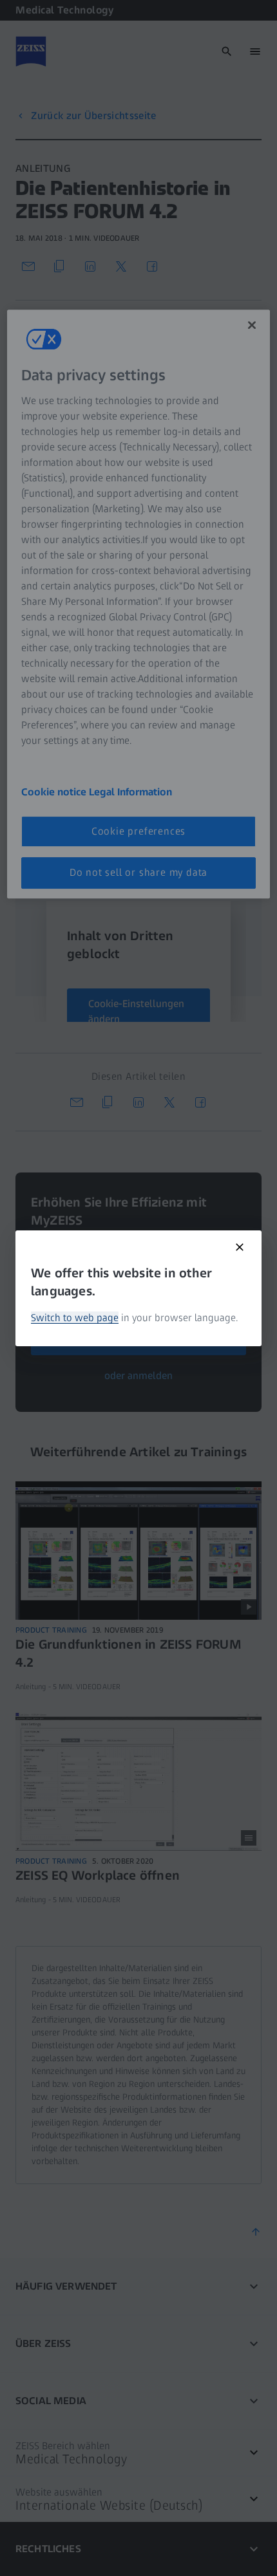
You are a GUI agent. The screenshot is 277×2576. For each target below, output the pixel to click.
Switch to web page (75, 1318)
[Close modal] (240, 1247)
